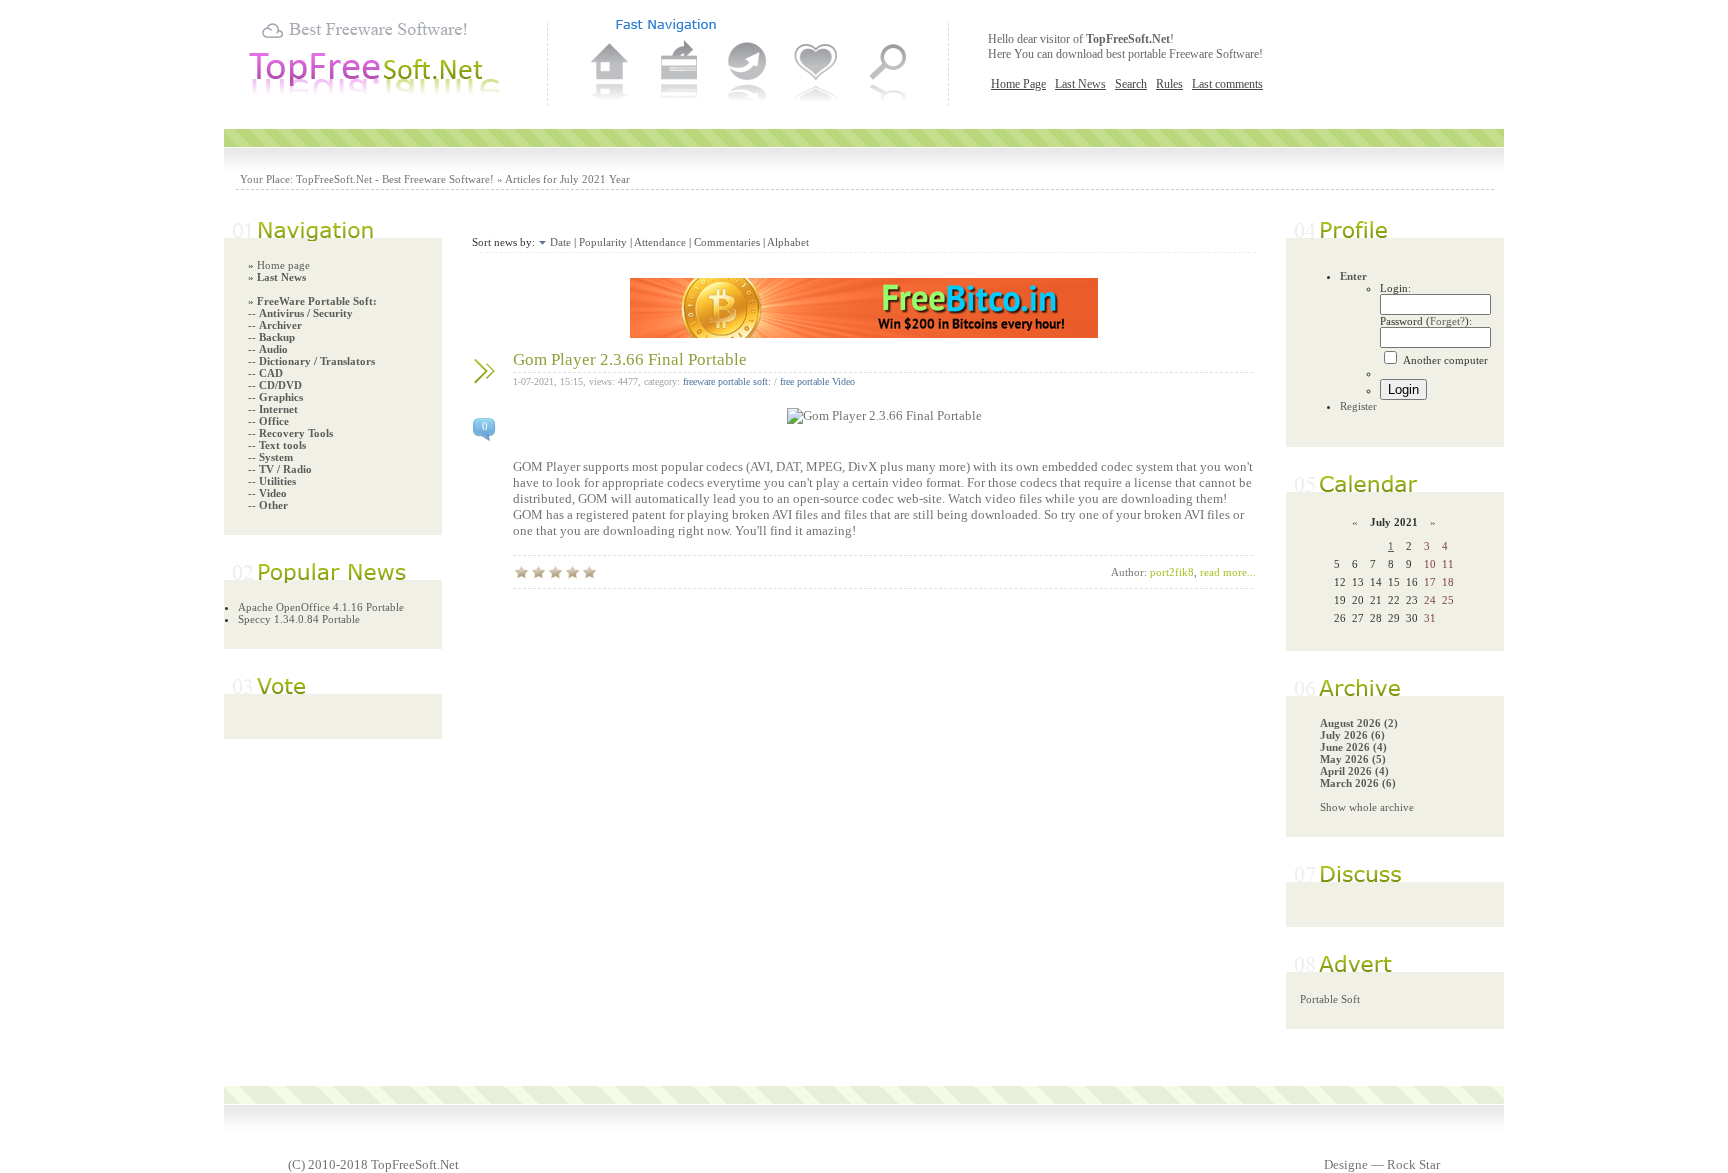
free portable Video (817, 381)
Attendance (660, 242)
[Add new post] (679, 73)
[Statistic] (817, 73)
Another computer (1444, 360)
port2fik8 (1172, 572)
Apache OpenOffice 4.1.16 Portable (321, 607)
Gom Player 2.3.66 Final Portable (630, 359)
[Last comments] (748, 73)
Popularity (603, 242)
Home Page (1018, 84)
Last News (1080, 84)
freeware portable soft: (727, 381)
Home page (283, 265)
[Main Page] (610, 73)
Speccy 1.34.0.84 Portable (299, 619)
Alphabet (788, 242)
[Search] (886, 73)
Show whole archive (1367, 807)
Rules (1169, 84)
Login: (1395, 288)
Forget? (1447, 321)
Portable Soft (1330, 999)
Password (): (1426, 321)
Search (1131, 84)
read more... (1228, 572)
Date (560, 242)
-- (300, 313)
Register (1358, 406)
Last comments (1227, 84)
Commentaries (727, 242)
